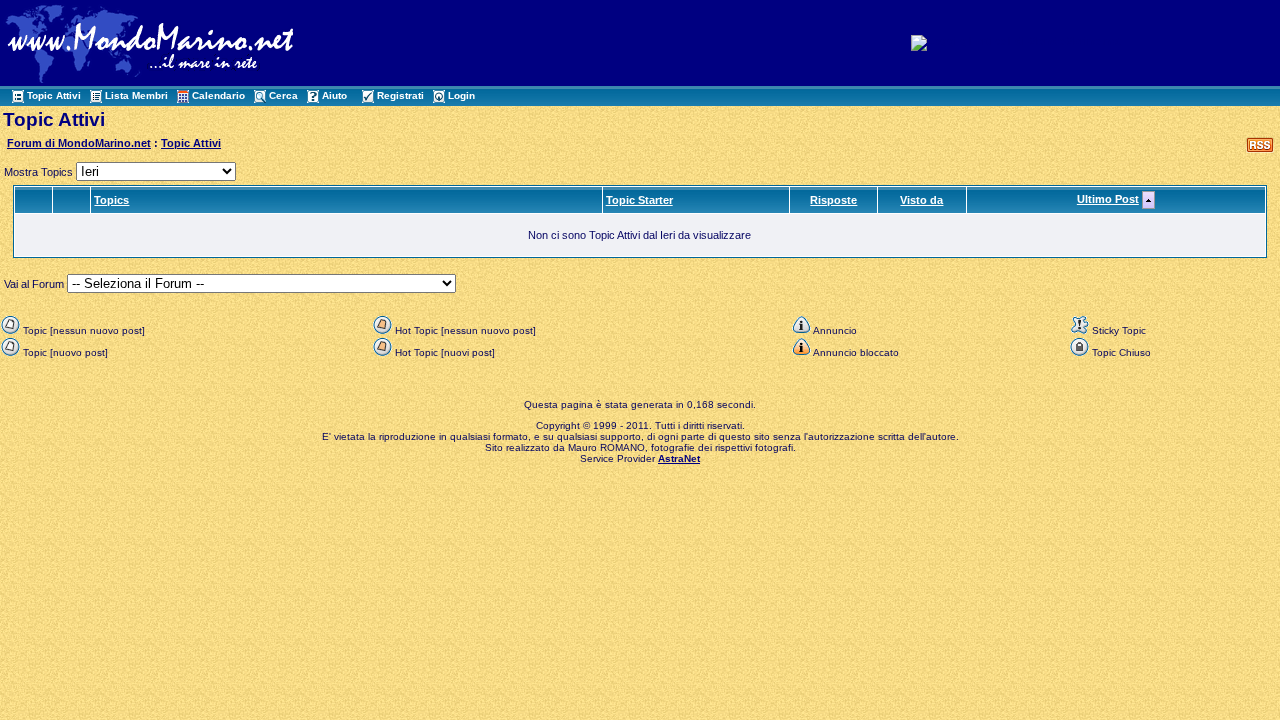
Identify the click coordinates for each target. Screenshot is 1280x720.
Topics (111, 200)
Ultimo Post (1108, 199)
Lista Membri (136, 95)
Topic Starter (639, 200)
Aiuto (334, 95)
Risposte (833, 200)
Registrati (400, 95)
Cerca (283, 95)
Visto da (921, 200)
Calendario (218, 95)
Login (461, 95)
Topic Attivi (54, 95)
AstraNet (679, 458)
